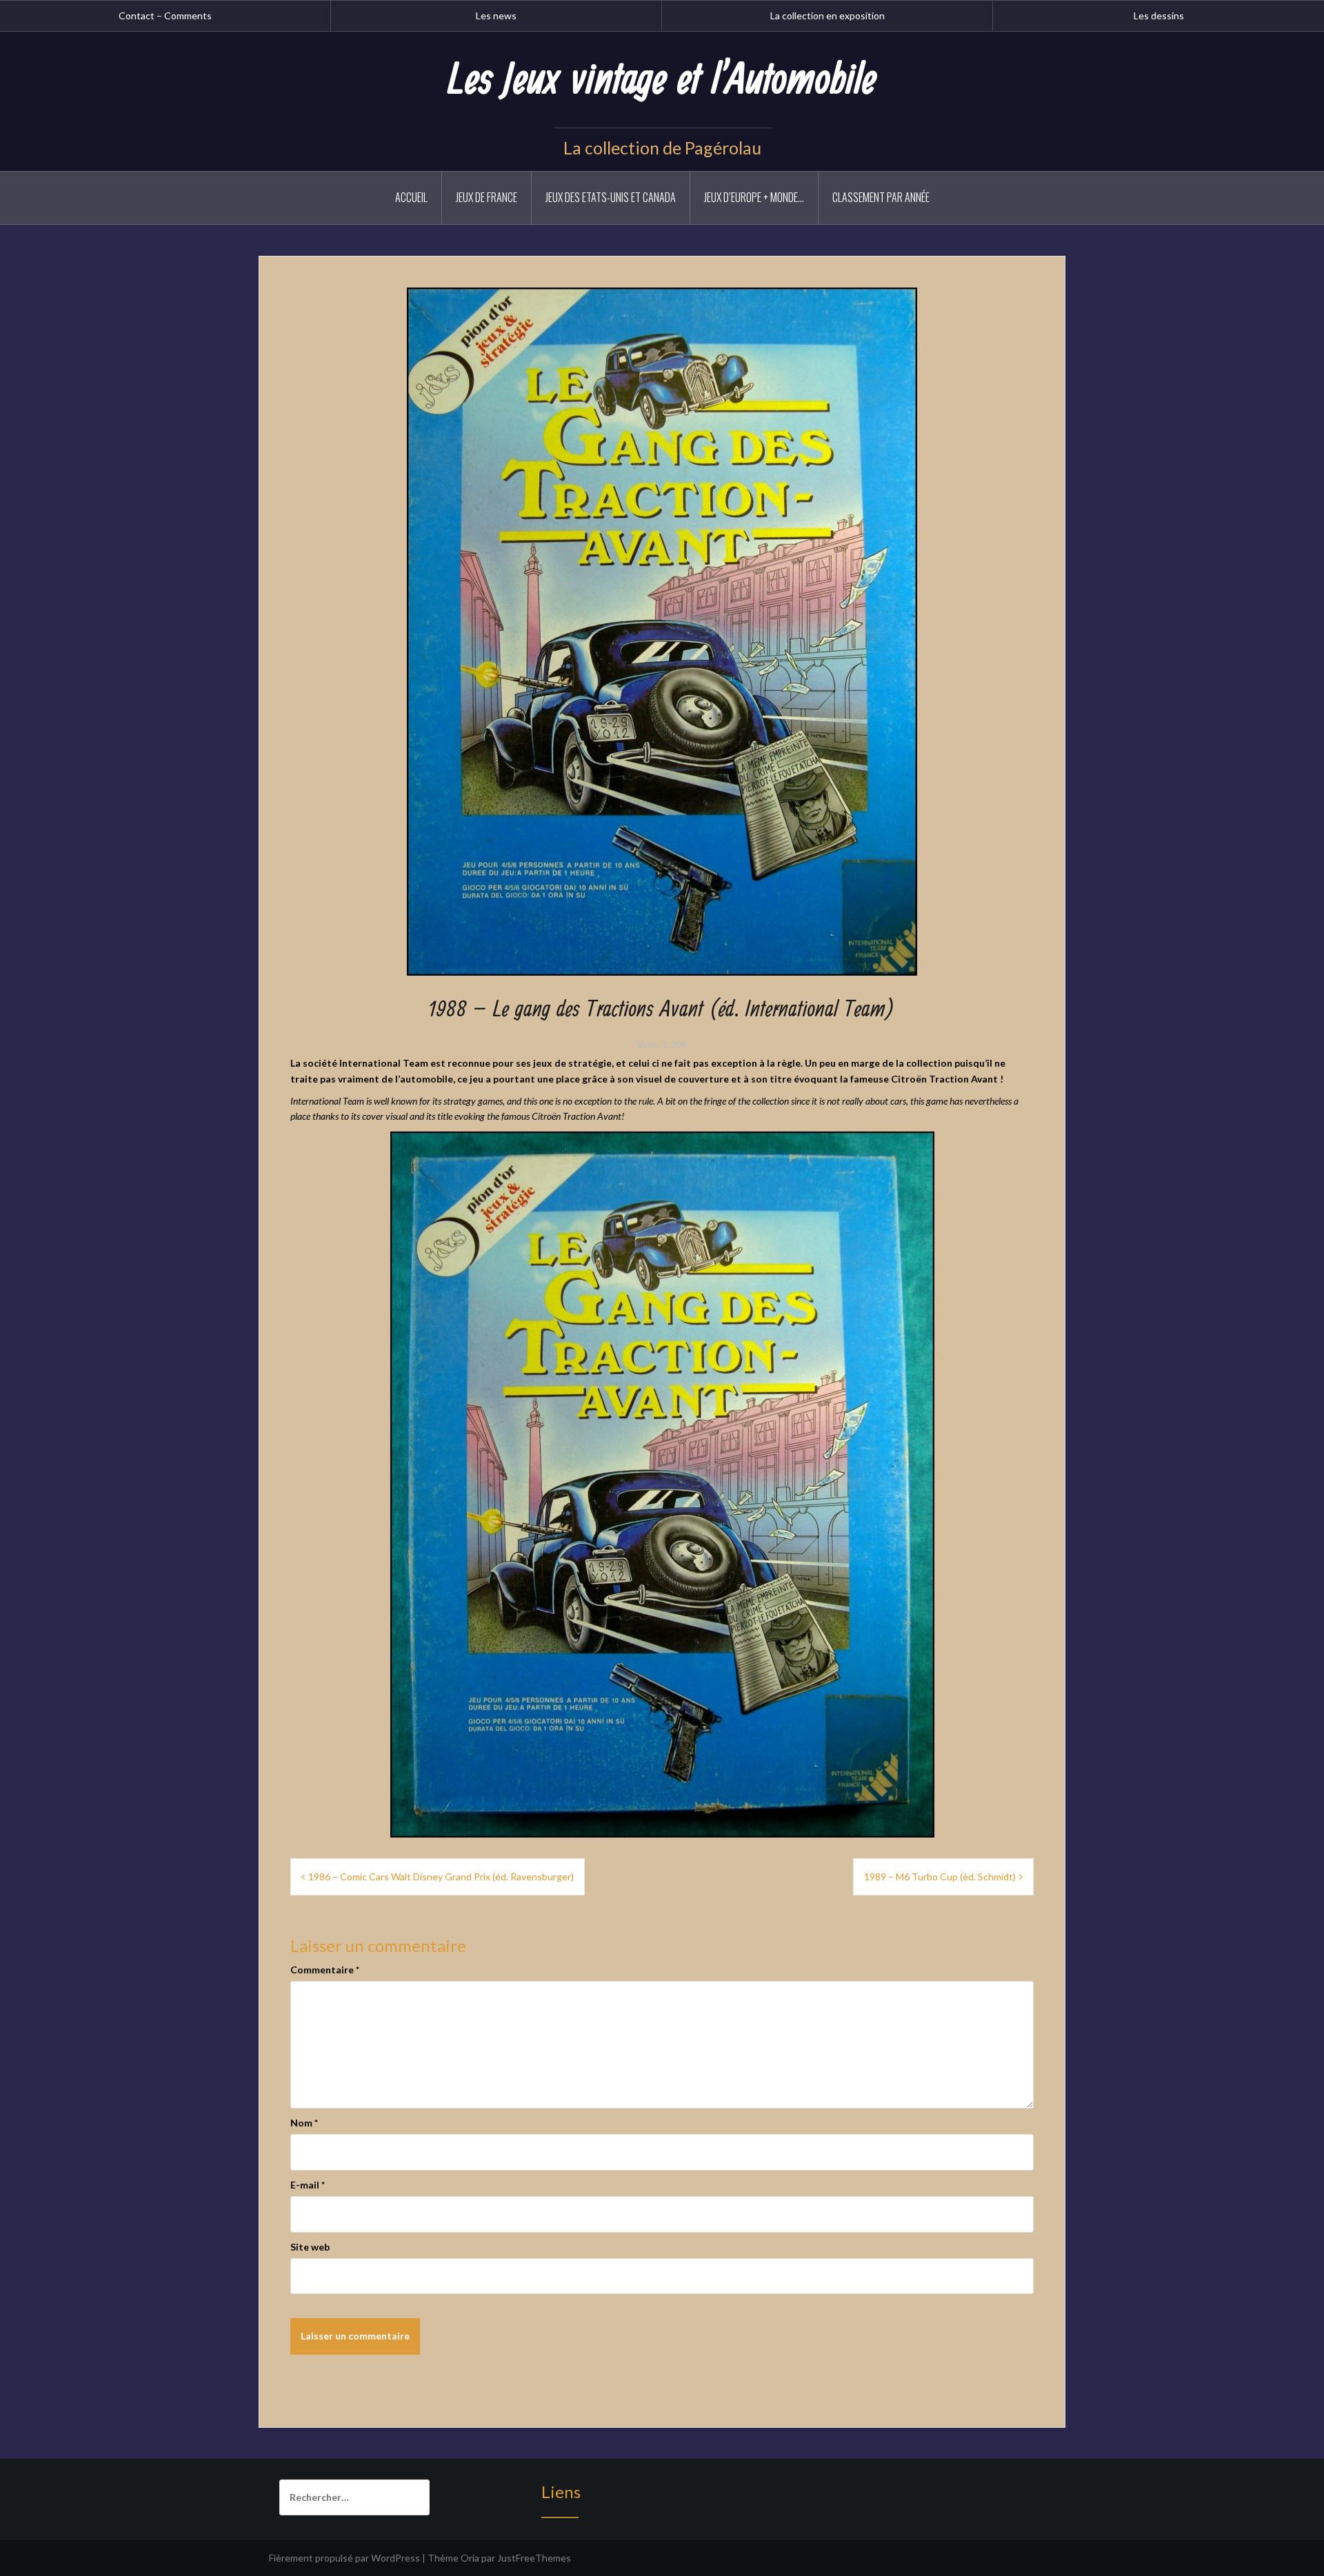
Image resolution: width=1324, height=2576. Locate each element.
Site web (310, 2247)
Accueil (411, 197)
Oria (470, 2558)
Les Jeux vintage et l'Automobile (662, 81)
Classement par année (881, 197)
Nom (304, 2123)
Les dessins (1159, 16)
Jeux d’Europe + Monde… (754, 197)
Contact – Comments (165, 16)
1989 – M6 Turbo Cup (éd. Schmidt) (940, 1876)
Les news (496, 16)
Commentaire (325, 1970)
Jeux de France (487, 197)
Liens (561, 2492)
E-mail (308, 2185)
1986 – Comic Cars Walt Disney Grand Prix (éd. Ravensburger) (441, 1876)
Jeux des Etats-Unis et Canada (611, 197)
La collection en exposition (827, 16)
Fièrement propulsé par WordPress (344, 2558)
